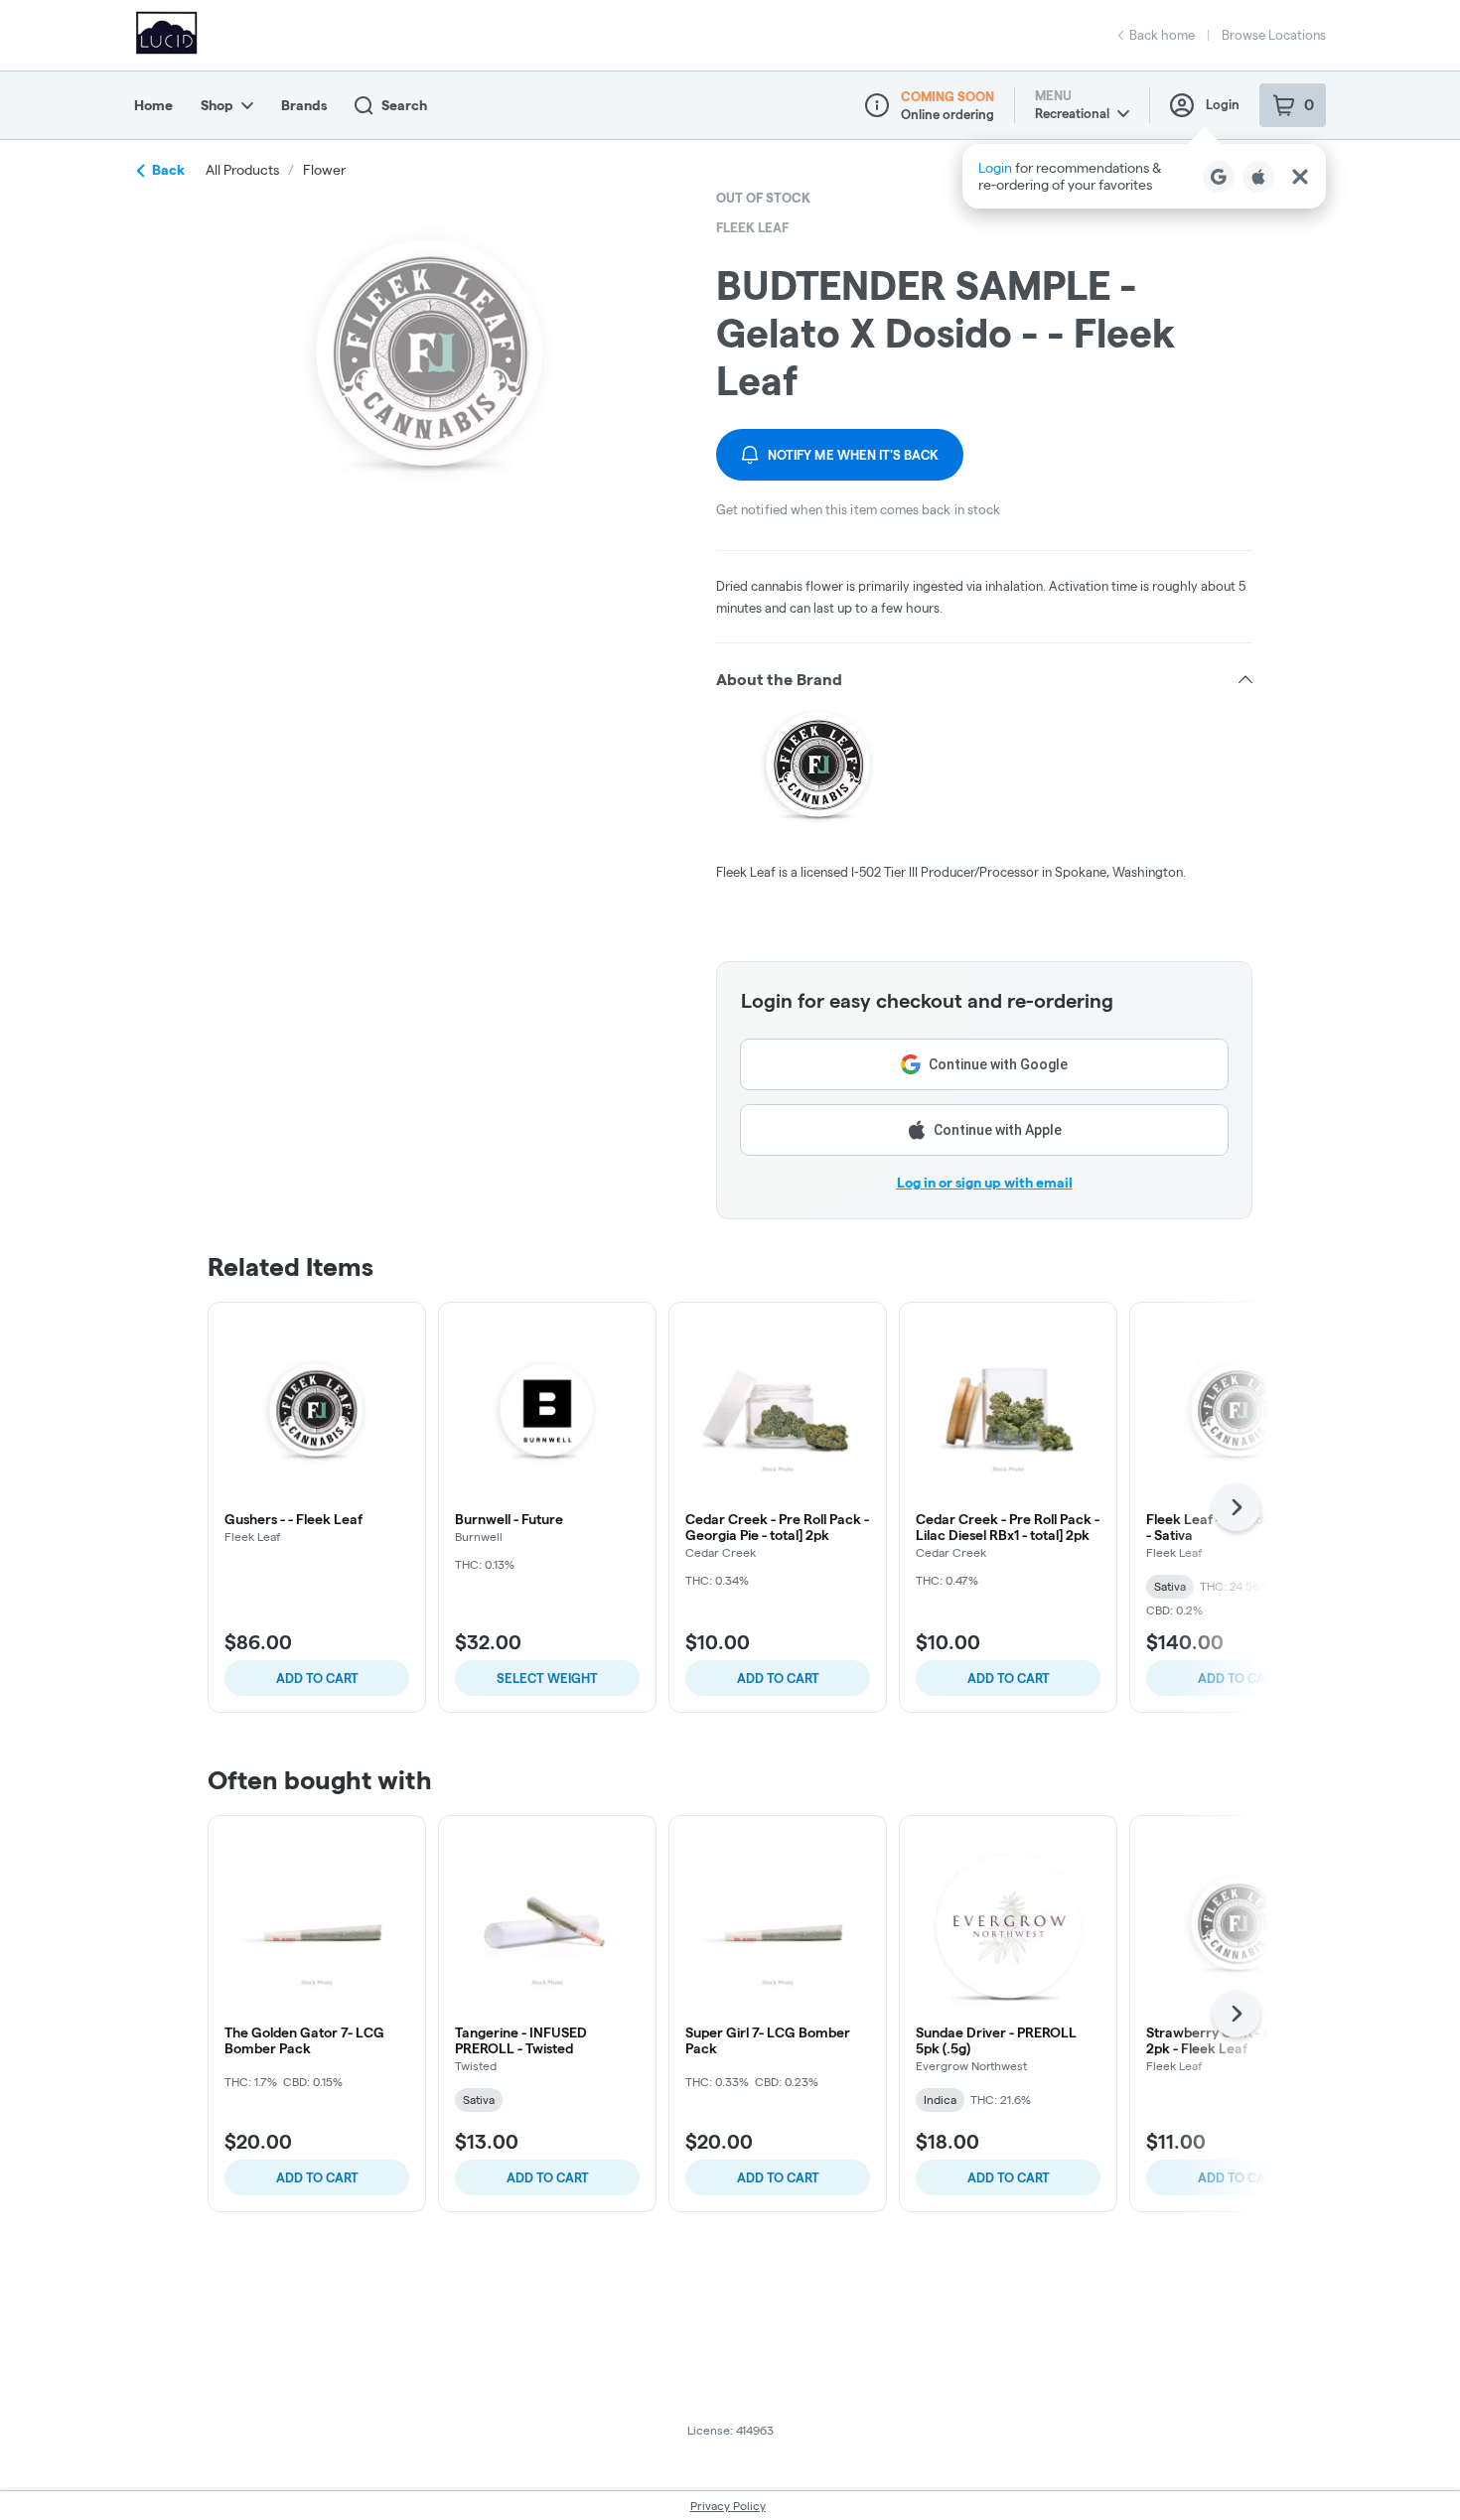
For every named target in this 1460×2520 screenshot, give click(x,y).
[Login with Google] (1219, 177)
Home (153, 105)
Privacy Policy (728, 2506)
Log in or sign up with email (985, 1183)
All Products (242, 170)
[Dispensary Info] (877, 105)
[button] (1144, 176)
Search (404, 105)
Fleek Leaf (752, 227)
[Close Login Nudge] (1300, 177)
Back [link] (168, 170)
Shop (217, 105)
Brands (304, 105)
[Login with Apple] (1258, 177)
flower (324, 170)
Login (1223, 104)
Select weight (547, 1678)
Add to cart (317, 1678)
